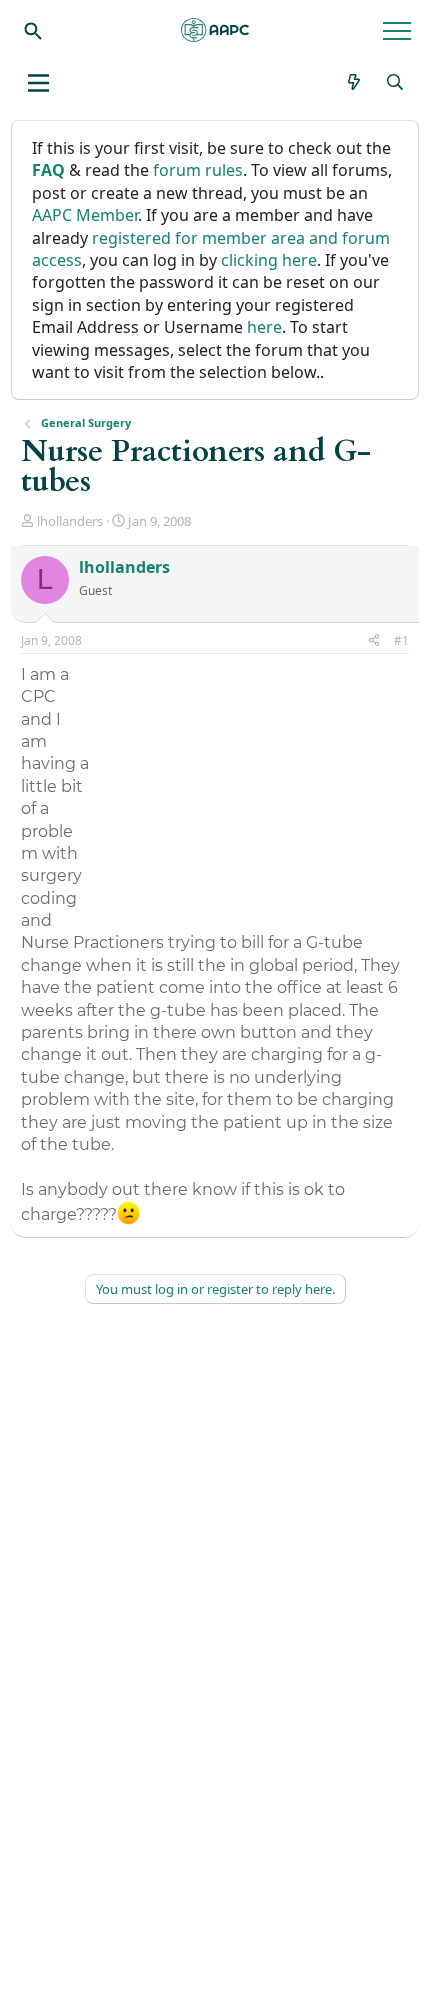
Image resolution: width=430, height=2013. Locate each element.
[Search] (33, 30)
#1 (401, 640)
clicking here (269, 260)
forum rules (198, 170)
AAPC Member (85, 215)
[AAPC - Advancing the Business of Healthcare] (215, 30)
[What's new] (354, 82)
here (264, 327)
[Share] (374, 641)
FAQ (48, 170)
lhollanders (70, 521)
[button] (38, 83)
